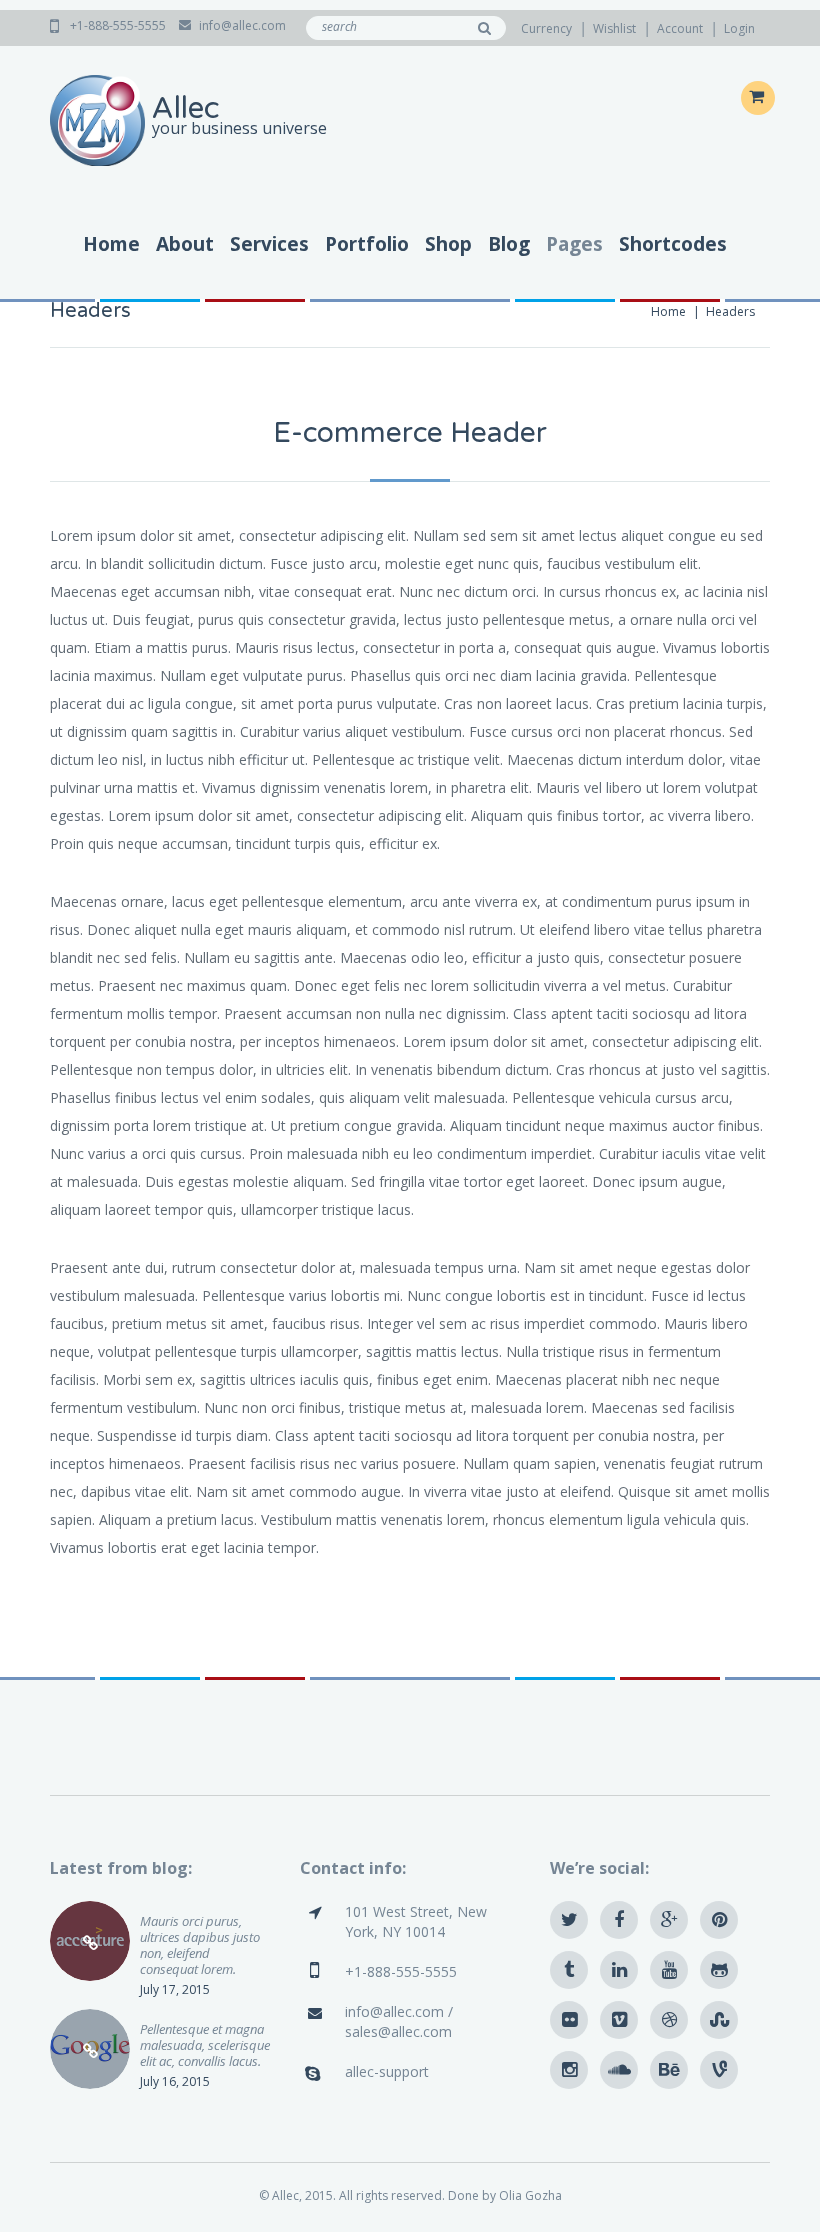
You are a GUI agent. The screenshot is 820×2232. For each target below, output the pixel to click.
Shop (448, 244)
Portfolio (367, 244)
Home (111, 244)
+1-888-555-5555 (119, 25)
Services (269, 244)
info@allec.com (242, 25)
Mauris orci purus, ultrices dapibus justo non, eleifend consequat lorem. (200, 1944)
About (185, 244)
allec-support (387, 2071)
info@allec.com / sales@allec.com (399, 2021)
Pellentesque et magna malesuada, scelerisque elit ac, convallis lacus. (205, 2044)
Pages (574, 244)
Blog (509, 244)
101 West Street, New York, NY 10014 (416, 1921)
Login (739, 28)
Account (680, 28)
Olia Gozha (530, 2195)
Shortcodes (673, 244)
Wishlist (614, 28)
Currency (546, 28)
